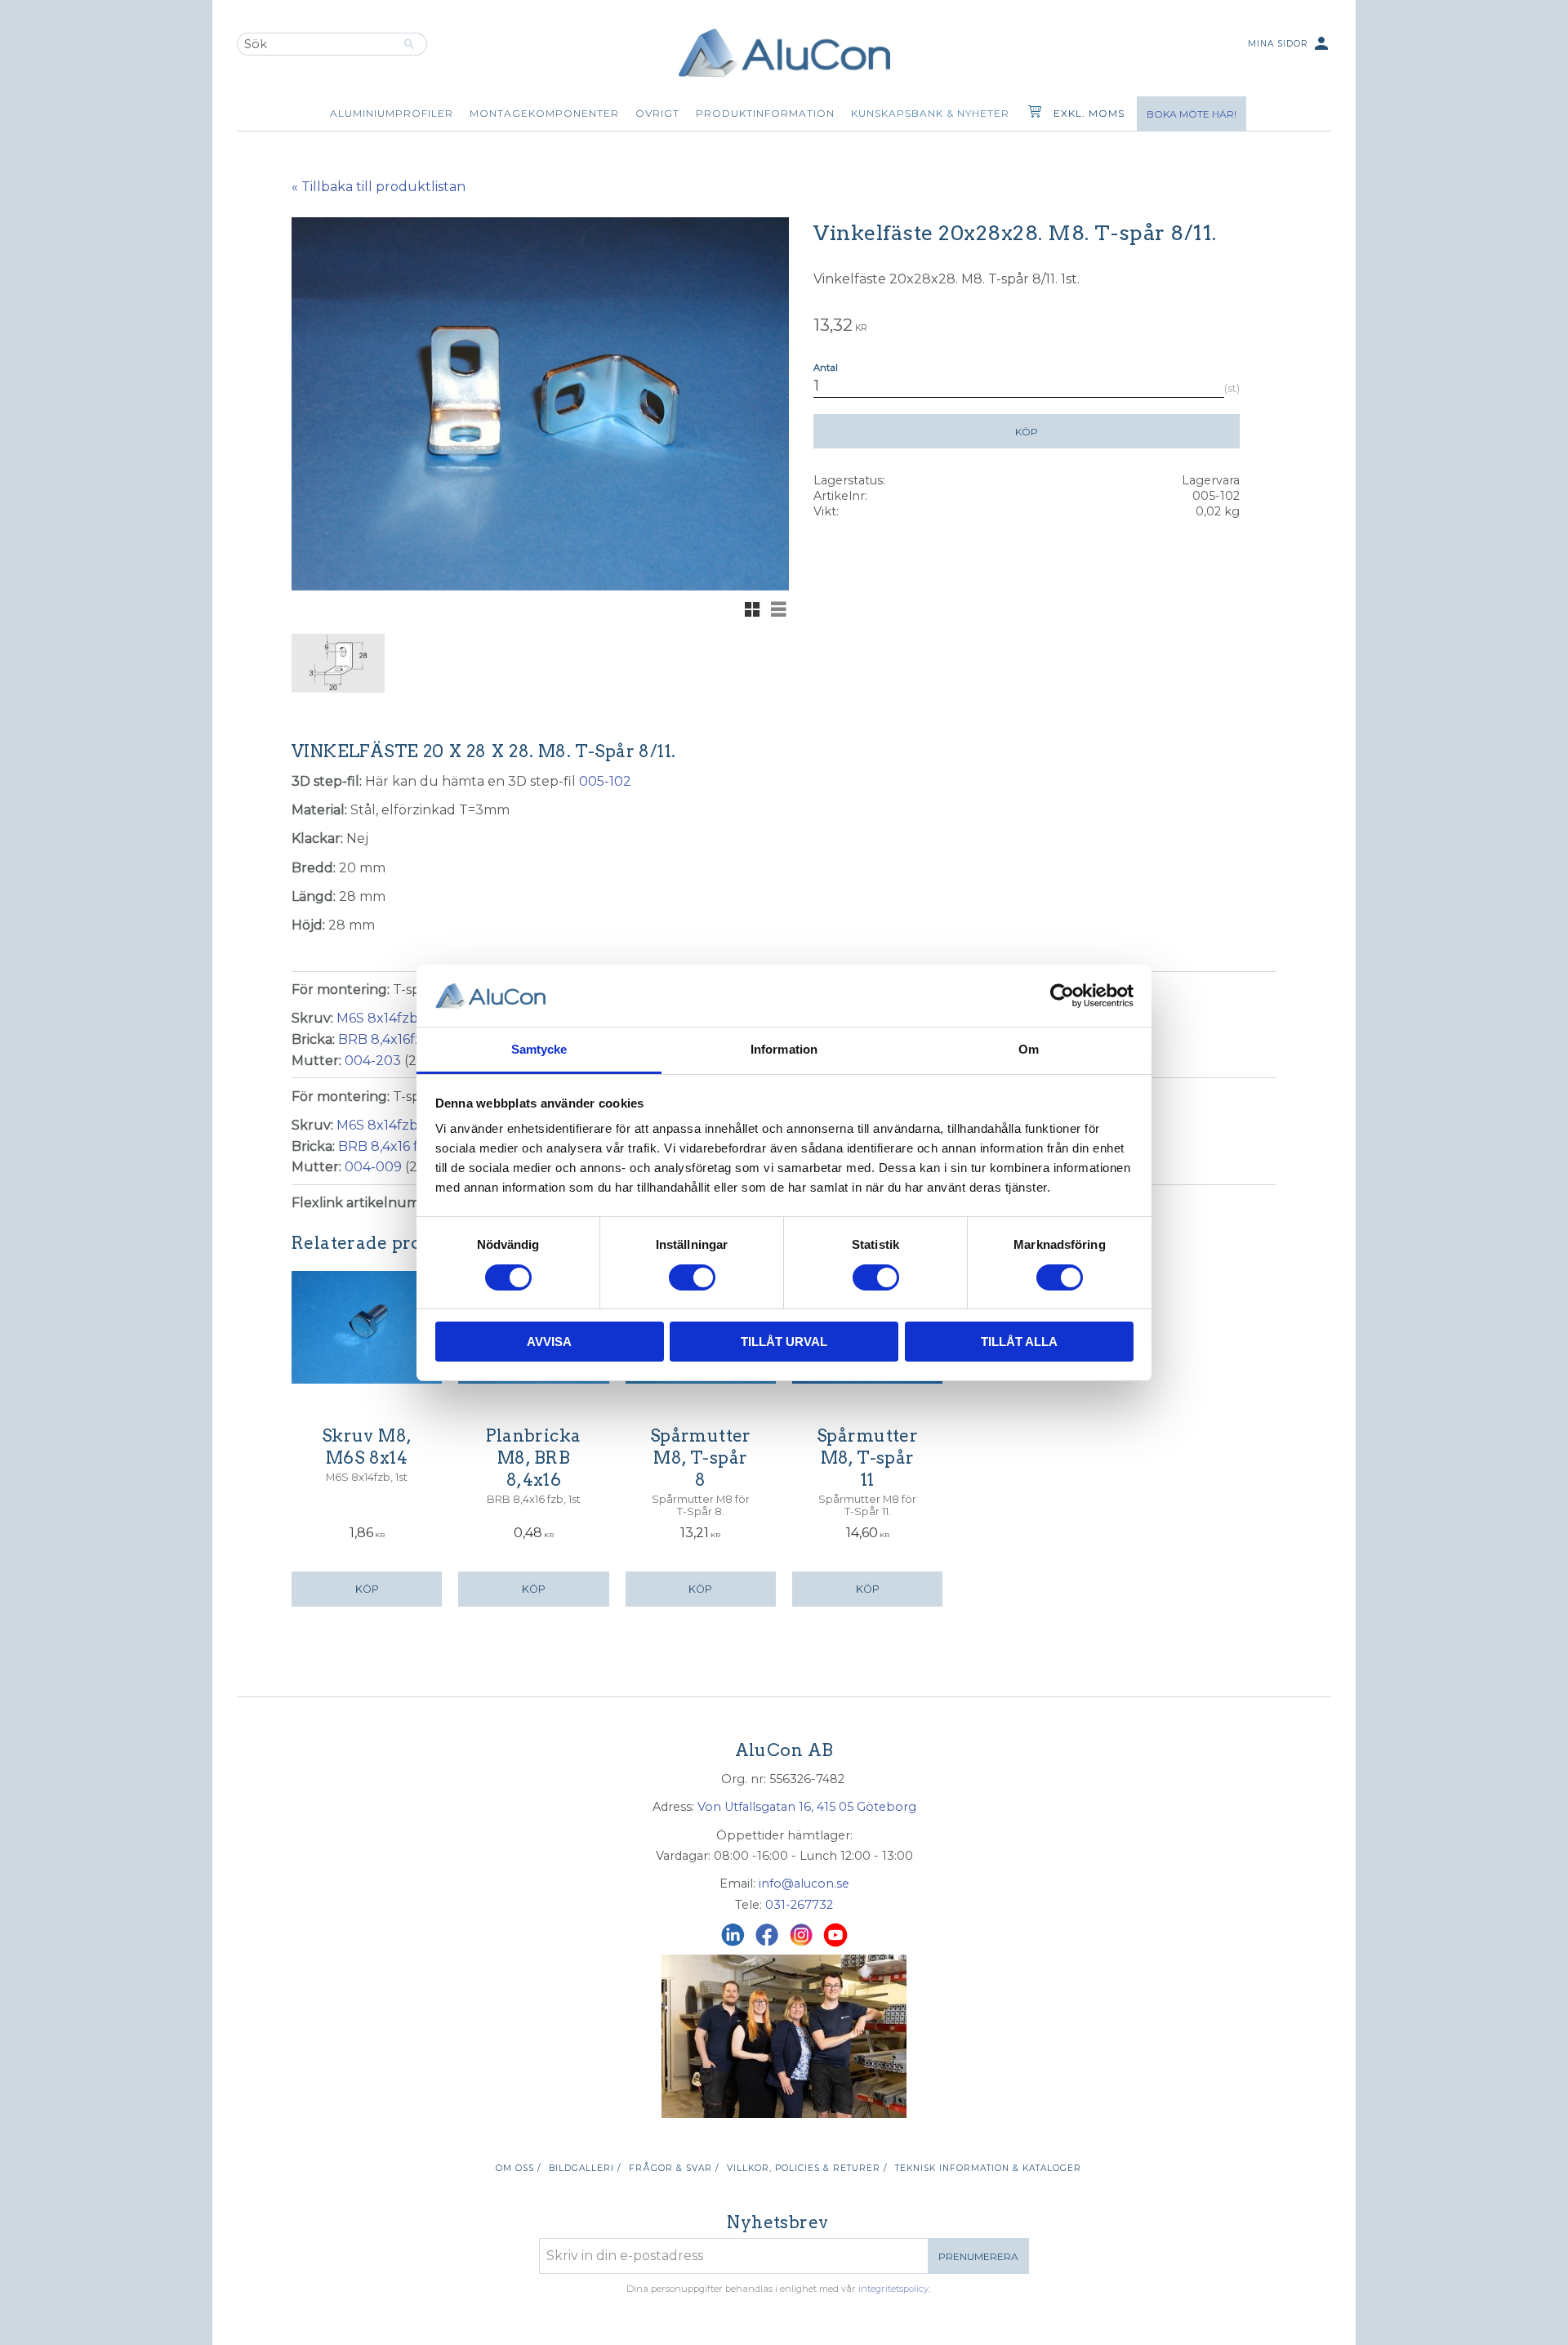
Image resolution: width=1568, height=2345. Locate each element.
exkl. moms (1089, 113)
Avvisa (549, 1342)
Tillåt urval (784, 1342)
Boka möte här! (1192, 114)
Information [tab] (784, 1049)
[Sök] (410, 44)
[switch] (692, 1277)
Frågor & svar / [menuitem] (674, 2168)
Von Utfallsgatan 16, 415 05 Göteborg (807, 1807)
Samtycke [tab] (539, 1049)
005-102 (605, 781)
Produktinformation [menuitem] (765, 113)
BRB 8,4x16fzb (385, 1039)
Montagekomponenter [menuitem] (544, 113)
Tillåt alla (1019, 1342)
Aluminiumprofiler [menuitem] (392, 113)
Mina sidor (1290, 43)
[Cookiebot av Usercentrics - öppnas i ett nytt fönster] (1062, 996)
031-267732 (799, 1905)
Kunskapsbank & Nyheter (930, 113)
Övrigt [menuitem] (657, 113)
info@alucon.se (804, 1884)
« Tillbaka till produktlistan (379, 187)
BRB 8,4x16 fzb (386, 1146)
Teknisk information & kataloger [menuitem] (988, 2168)
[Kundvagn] (1031, 114)
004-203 (373, 1061)
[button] (752, 609)
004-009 (373, 1167)
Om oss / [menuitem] (518, 2168)
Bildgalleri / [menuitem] (585, 2168)
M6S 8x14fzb (377, 1018)
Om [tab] (1029, 1049)
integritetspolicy (893, 2289)
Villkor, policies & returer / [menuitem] (807, 2168)
